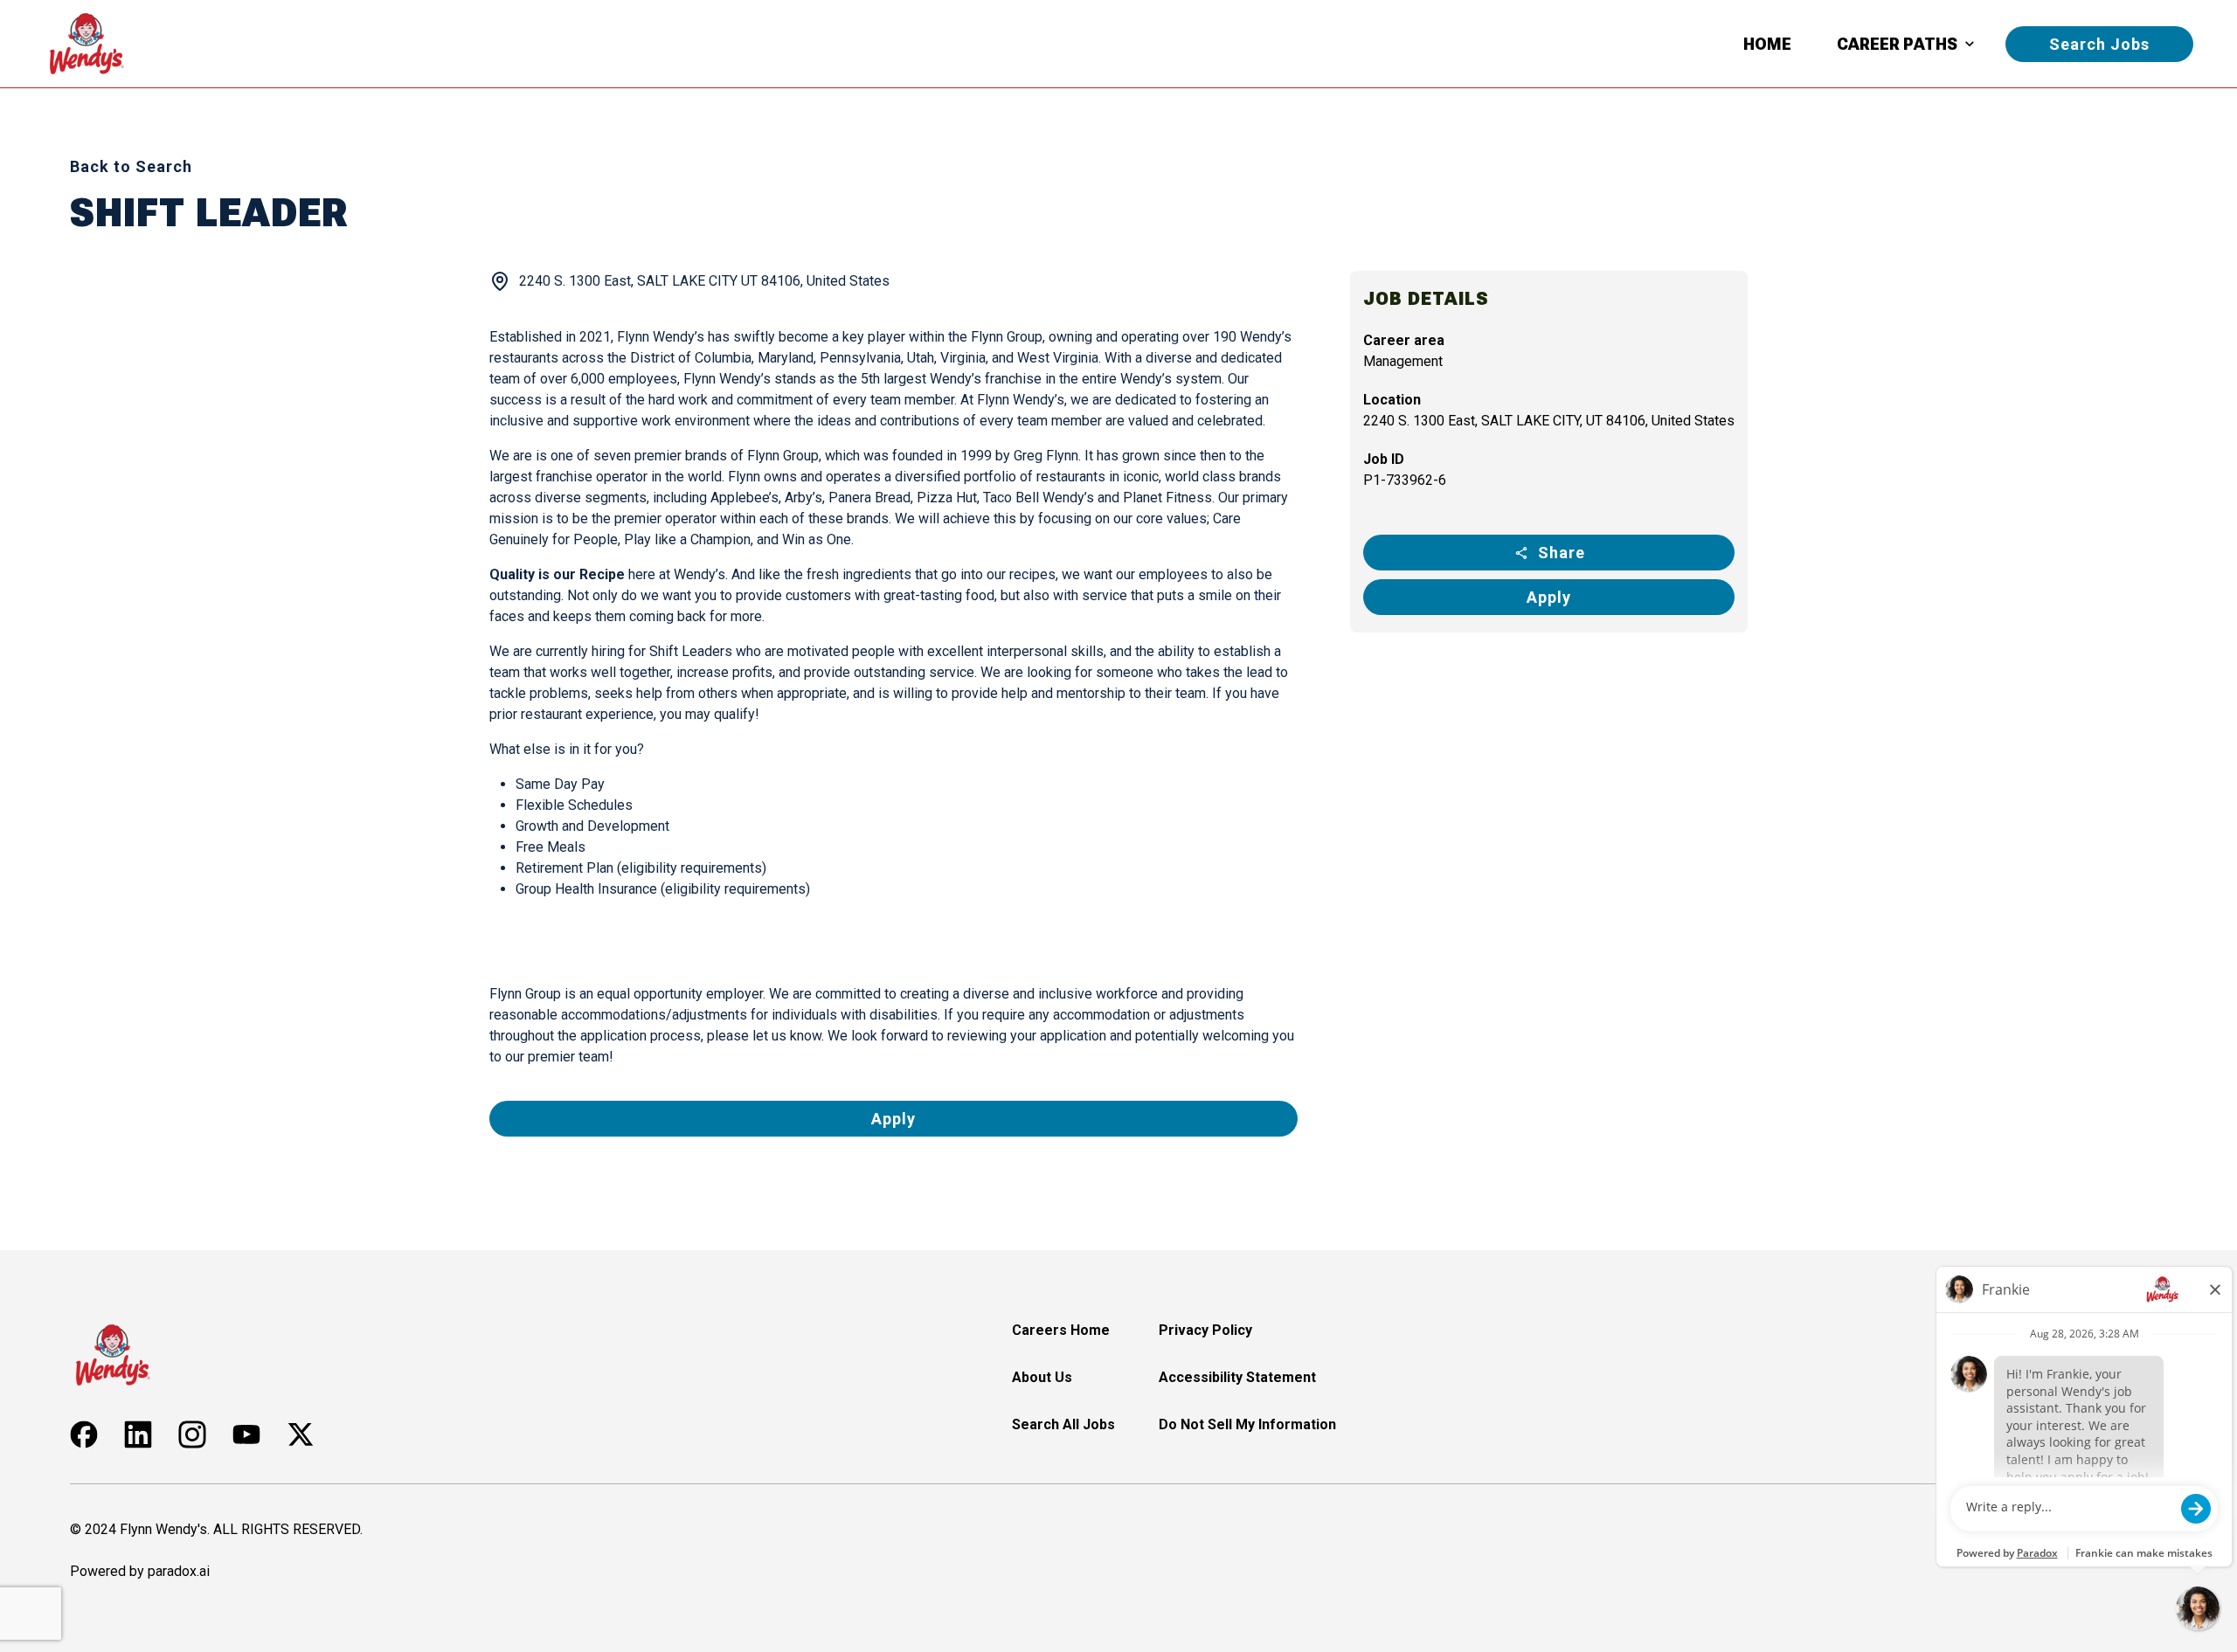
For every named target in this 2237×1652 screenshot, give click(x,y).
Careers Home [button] (1061, 1330)
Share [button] (1562, 553)
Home (1767, 44)
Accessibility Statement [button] (1237, 1377)
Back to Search (131, 166)
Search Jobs (2099, 44)
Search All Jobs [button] (1063, 1424)
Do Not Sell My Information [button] (1247, 1424)
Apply (1549, 597)
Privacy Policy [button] (1205, 1330)
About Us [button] (1042, 1377)
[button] (84, 1434)
